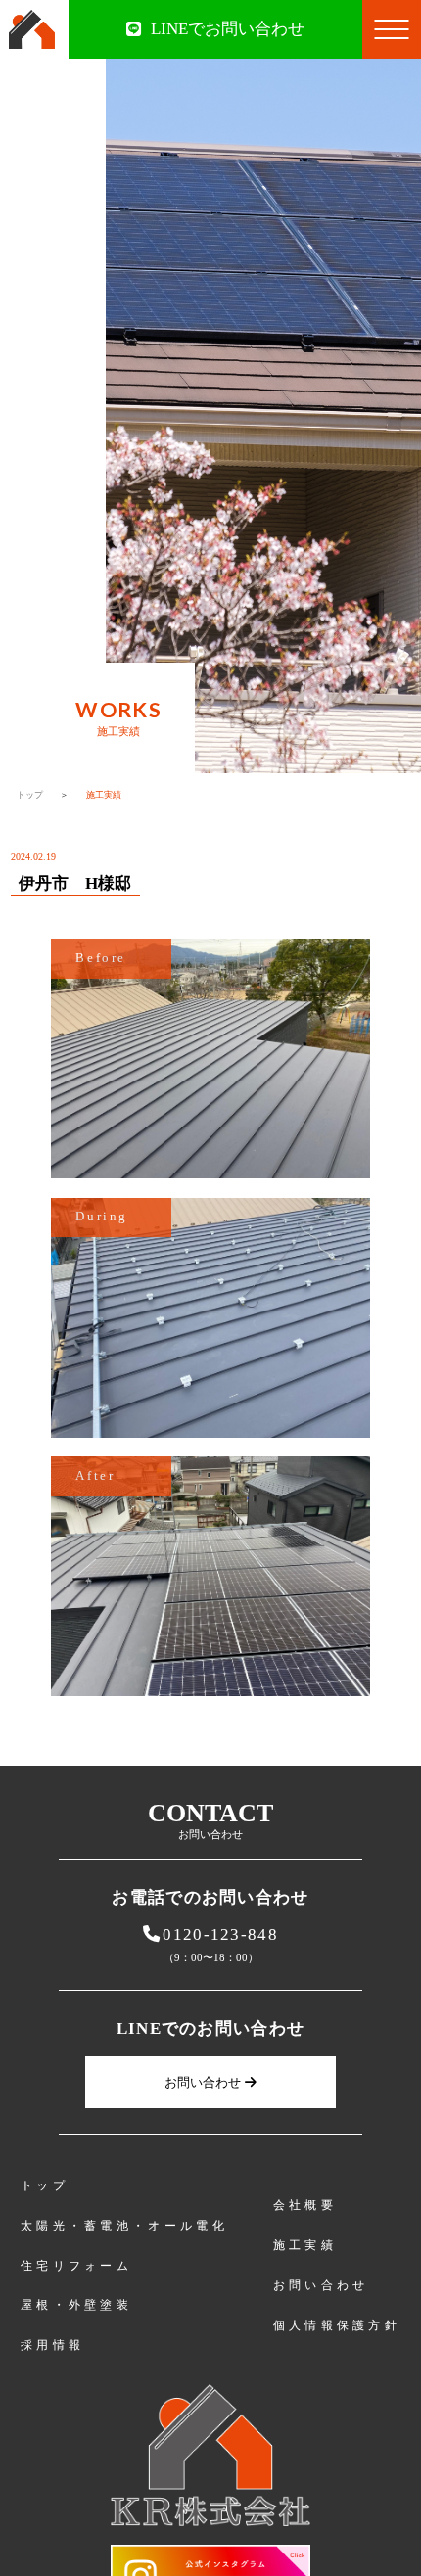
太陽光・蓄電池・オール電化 (124, 2226)
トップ (30, 795)
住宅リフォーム (76, 2266)
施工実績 (305, 2245)
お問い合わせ (203, 2082)
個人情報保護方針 (337, 2325)
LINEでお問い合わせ (228, 29)
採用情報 (52, 2345)
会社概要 (305, 2205)
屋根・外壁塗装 (76, 2305)
